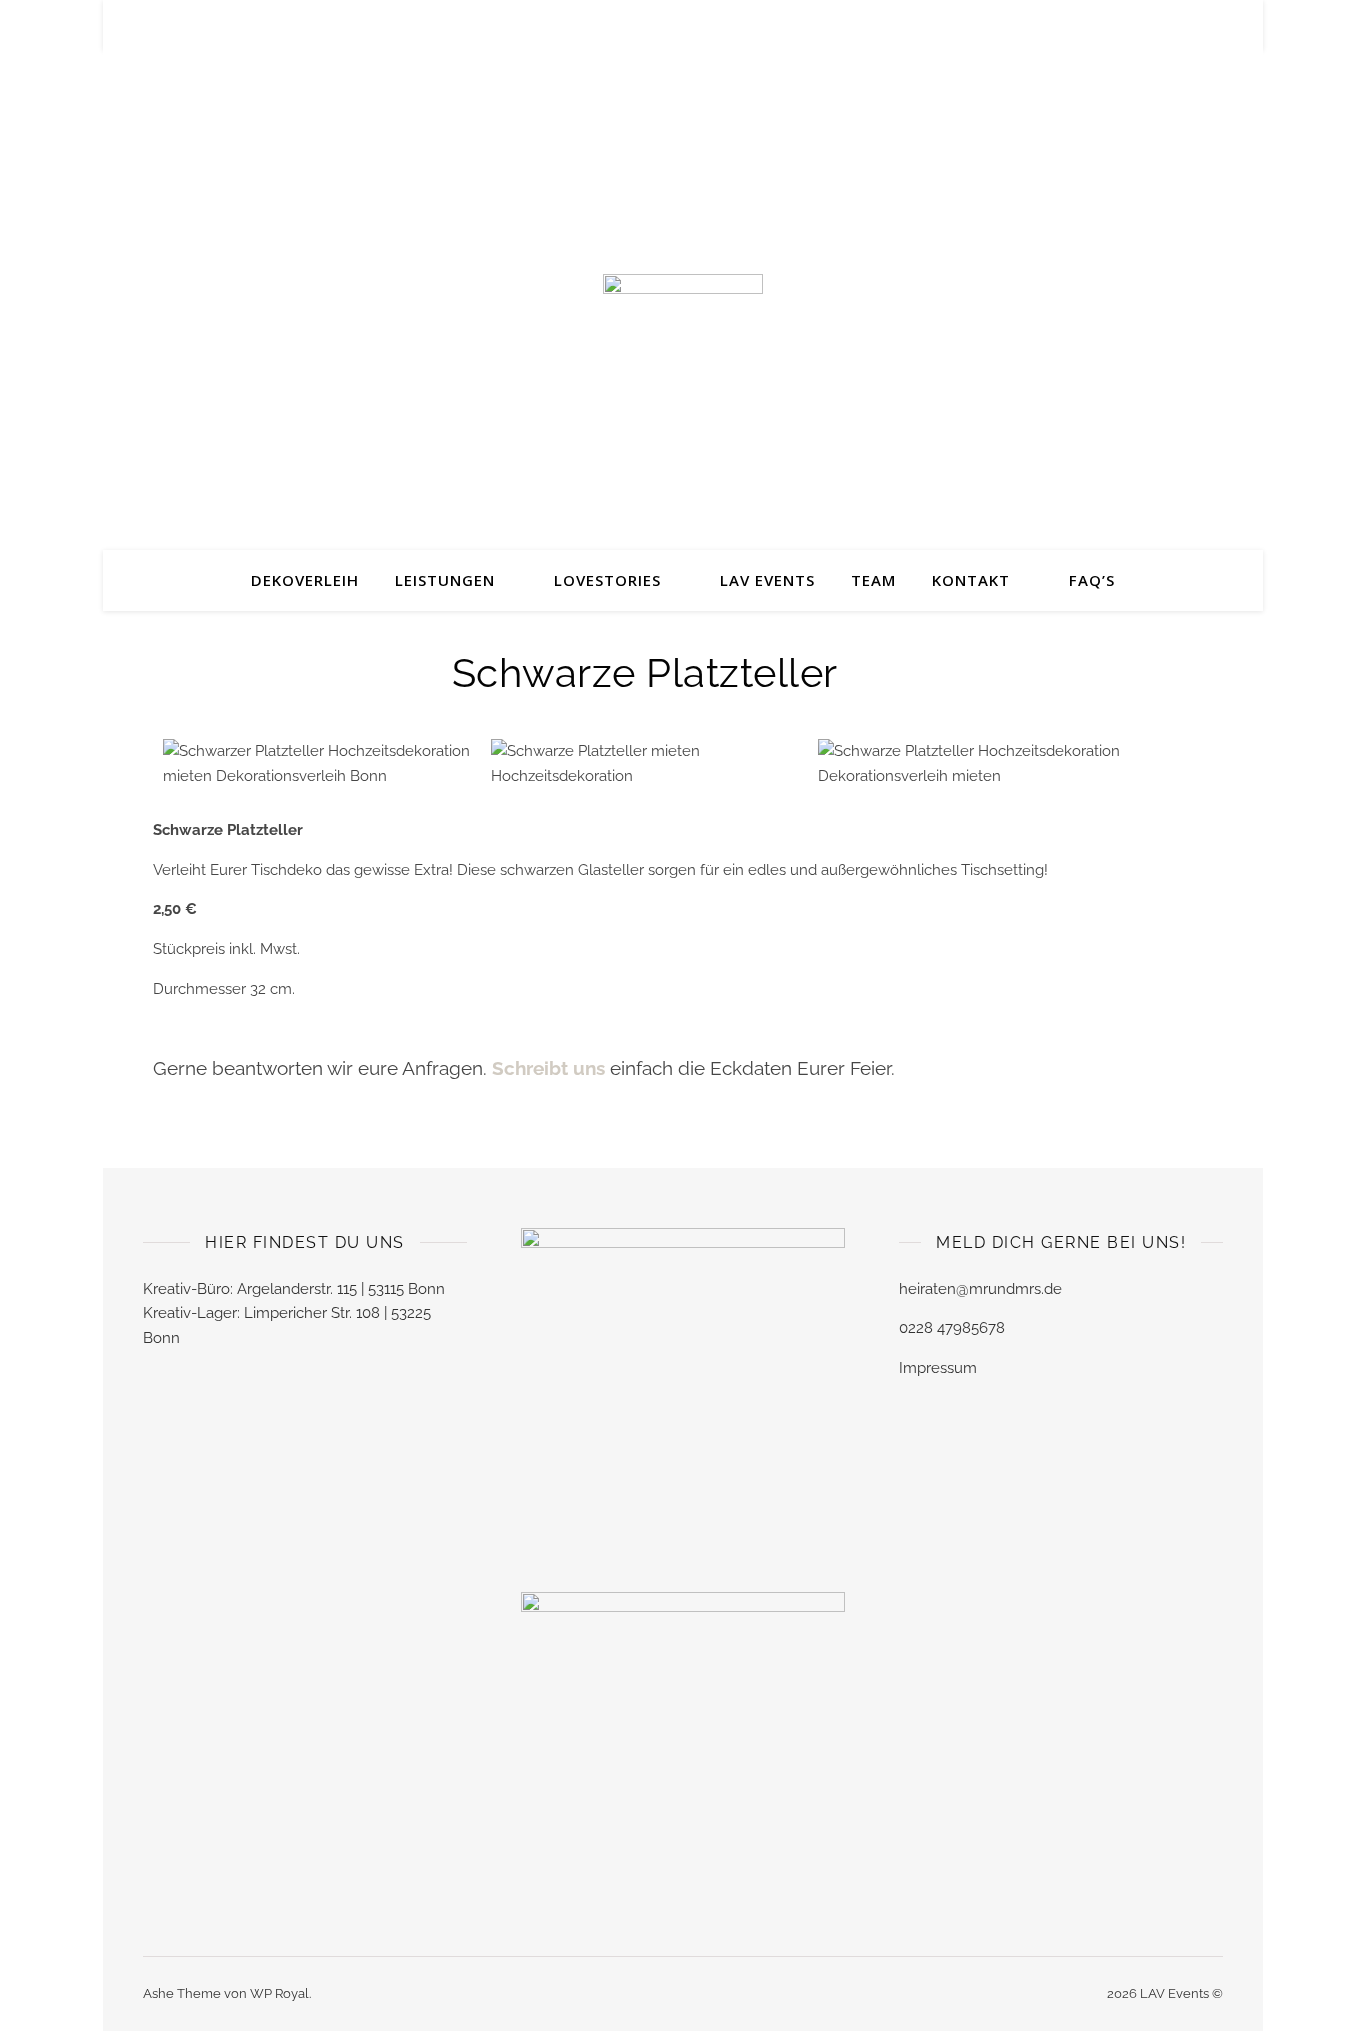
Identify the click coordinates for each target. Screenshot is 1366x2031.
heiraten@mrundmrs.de (980, 1289)
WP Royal (279, 1993)
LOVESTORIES (607, 580)
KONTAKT (971, 580)
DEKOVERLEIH (305, 580)
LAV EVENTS (767, 580)
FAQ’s (1092, 580)
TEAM (873, 580)
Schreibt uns (551, 1068)
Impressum (938, 1368)
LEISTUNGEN (445, 580)
